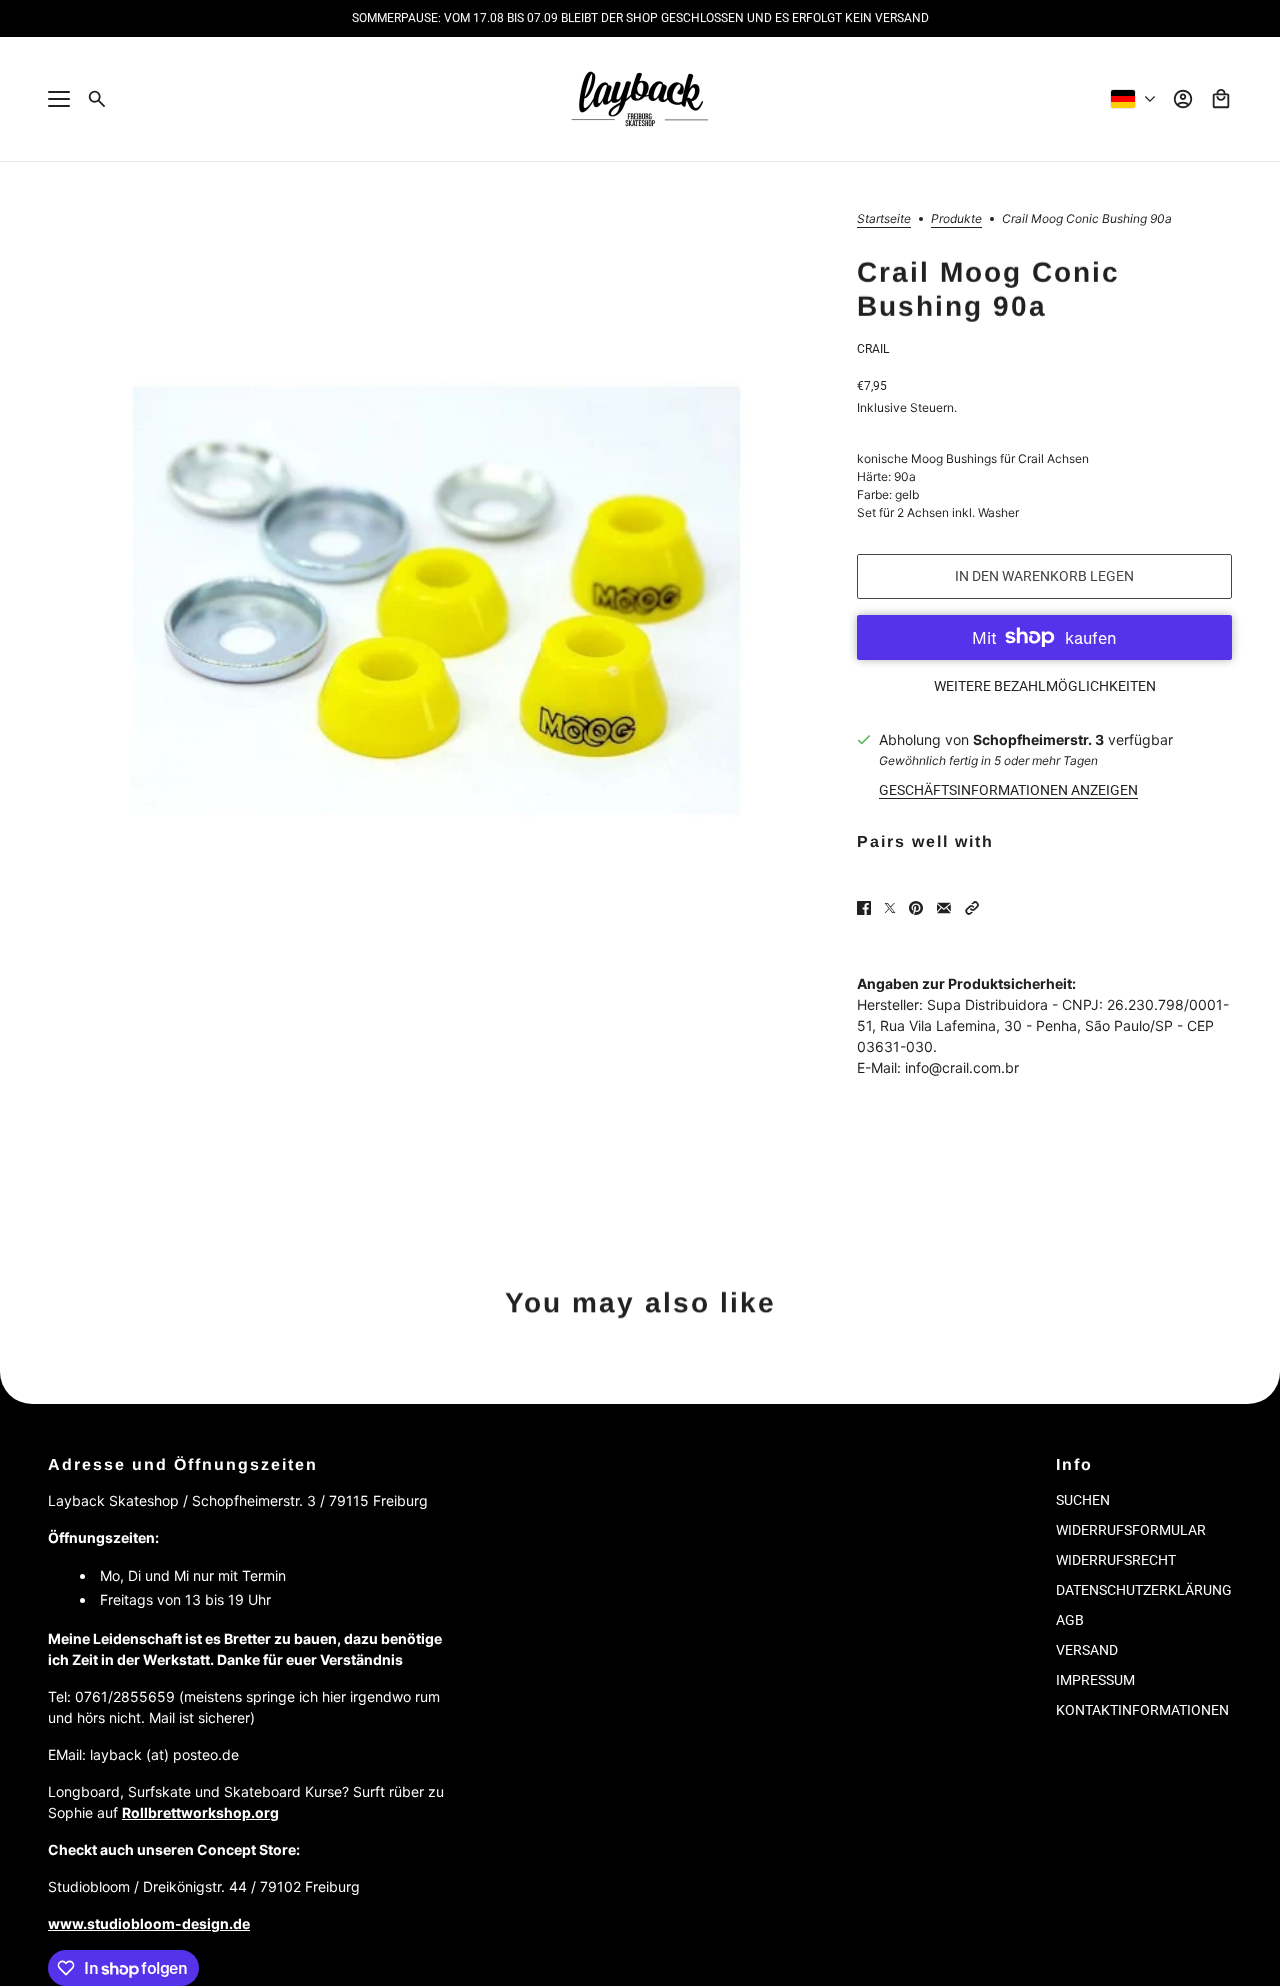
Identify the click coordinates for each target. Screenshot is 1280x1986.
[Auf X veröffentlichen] (890, 908)
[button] (972, 908)
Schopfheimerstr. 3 (1038, 739)
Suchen (1083, 1500)
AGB (1070, 1620)
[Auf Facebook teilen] (864, 908)
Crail (873, 349)
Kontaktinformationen (1142, 1710)
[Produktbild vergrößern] (436, 601)
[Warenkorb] (1221, 99)
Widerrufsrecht (1116, 1560)
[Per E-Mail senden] (944, 908)
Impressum (1095, 1680)
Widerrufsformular (1131, 1530)
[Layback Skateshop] (640, 99)
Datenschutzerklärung (1144, 1590)
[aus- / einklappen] (59, 99)
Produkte (956, 219)
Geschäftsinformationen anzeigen (1008, 790)
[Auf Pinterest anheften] (916, 908)
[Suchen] (97, 99)
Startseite (884, 219)
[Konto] (1183, 99)
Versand (1087, 1650)
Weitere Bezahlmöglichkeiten (1045, 686)
